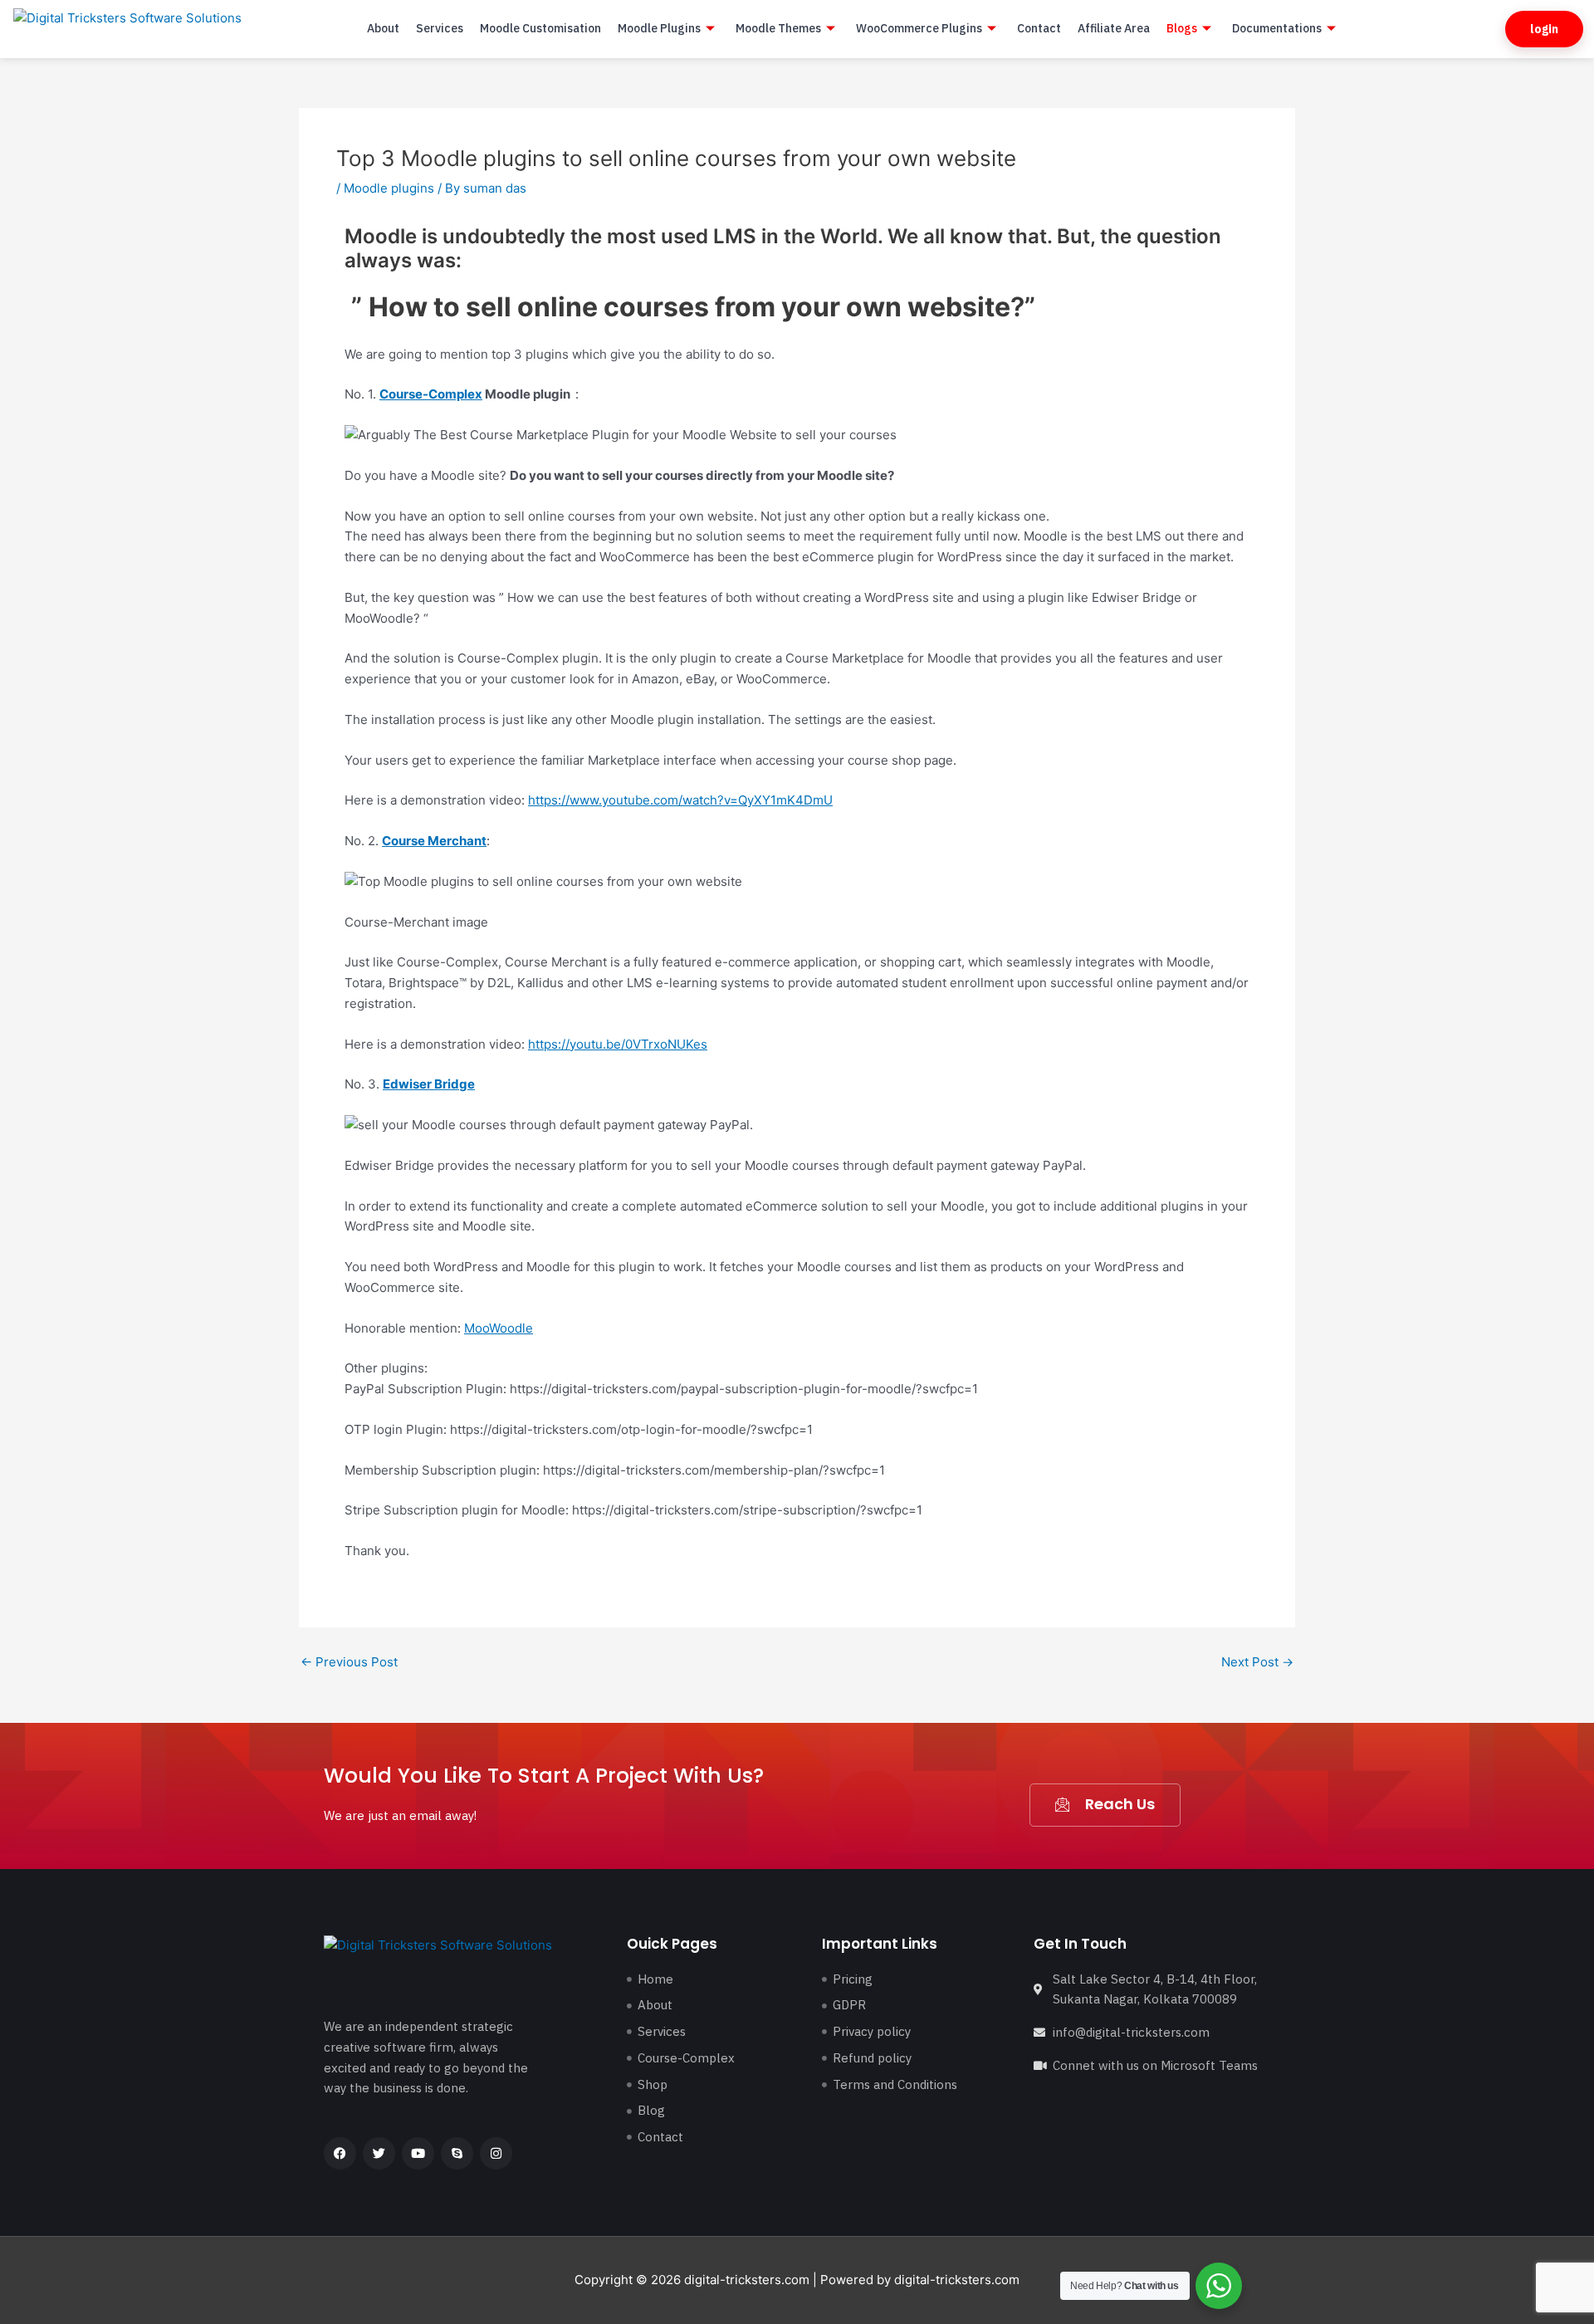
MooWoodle (499, 1328)
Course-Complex (431, 394)
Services (440, 28)
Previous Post (349, 1662)
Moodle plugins (389, 188)
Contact (1039, 28)
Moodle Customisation (540, 28)
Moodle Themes (778, 28)
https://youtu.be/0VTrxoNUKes (618, 1044)
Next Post (1257, 1662)
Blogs (1182, 28)
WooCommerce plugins (919, 28)
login (1544, 29)
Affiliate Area (1114, 28)
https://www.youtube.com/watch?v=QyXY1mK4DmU (680, 800)
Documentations (1277, 28)
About (383, 28)
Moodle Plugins (659, 28)
